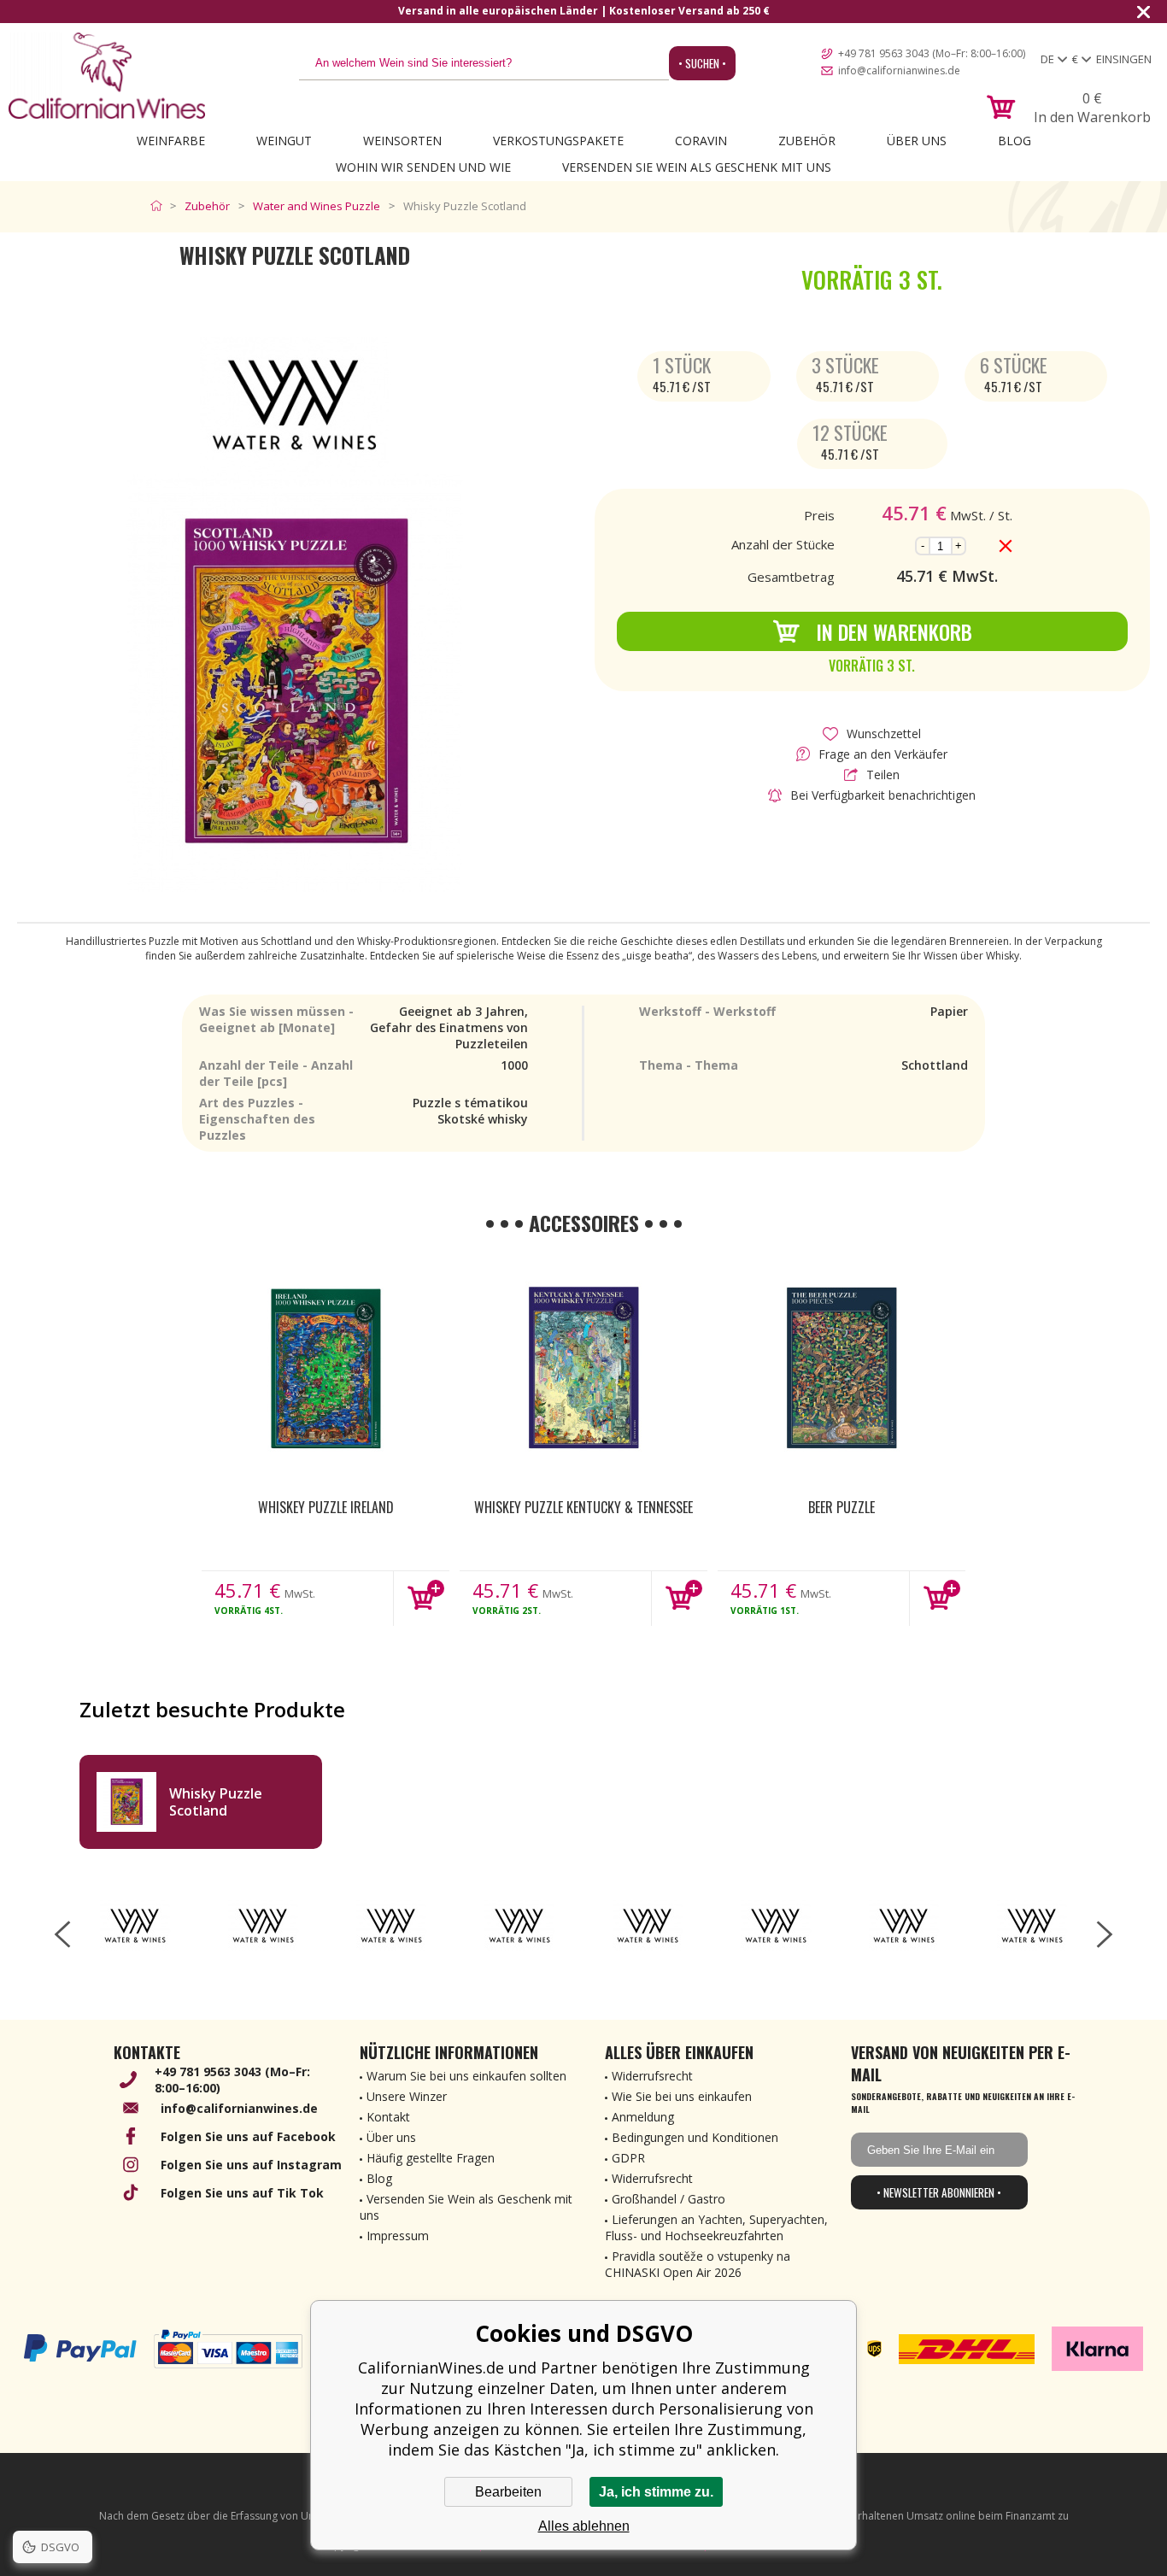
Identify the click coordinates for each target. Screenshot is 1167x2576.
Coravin (701, 141)
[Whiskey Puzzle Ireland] (325, 1370)
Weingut (284, 141)
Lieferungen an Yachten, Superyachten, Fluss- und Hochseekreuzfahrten (716, 2227)
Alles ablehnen (584, 2526)
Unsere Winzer (407, 2096)
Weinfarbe (171, 141)
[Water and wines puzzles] (135, 1926)
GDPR (628, 2158)
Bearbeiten (508, 2492)
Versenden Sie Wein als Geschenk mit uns (697, 167)
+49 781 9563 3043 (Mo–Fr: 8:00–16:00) (932, 53)
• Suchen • (702, 63)
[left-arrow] (62, 1934)
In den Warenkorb (894, 631)
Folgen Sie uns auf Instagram (251, 2165)
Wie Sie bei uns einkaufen (682, 2096)
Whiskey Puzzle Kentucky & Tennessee (583, 1507)
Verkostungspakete (558, 141)
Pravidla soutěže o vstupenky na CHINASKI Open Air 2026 (698, 2264)
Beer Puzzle (842, 1507)
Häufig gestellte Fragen (431, 2158)
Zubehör (807, 141)
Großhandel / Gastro (669, 2199)
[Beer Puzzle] (842, 1370)
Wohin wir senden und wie (423, 167)
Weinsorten (402, 141)
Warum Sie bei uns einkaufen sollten (466, 2076)
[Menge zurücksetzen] (1006, 546)
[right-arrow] (1105, 1934)
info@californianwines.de (899, 70)
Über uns (917, 141)
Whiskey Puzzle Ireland (326, 1507)
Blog (1015, 141)
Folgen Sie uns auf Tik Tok (242, 2193)
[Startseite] (160, 206)
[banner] (107, 76)
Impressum (398, 2236)
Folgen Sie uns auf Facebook (248, 2136)
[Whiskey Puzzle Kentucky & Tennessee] (583, 1370)
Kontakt (388, 2117)
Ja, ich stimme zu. (656, 2492)
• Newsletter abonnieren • (939, 2192)
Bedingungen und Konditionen (695, 2137)
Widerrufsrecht (652, 2076)
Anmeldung (643, 2117)
